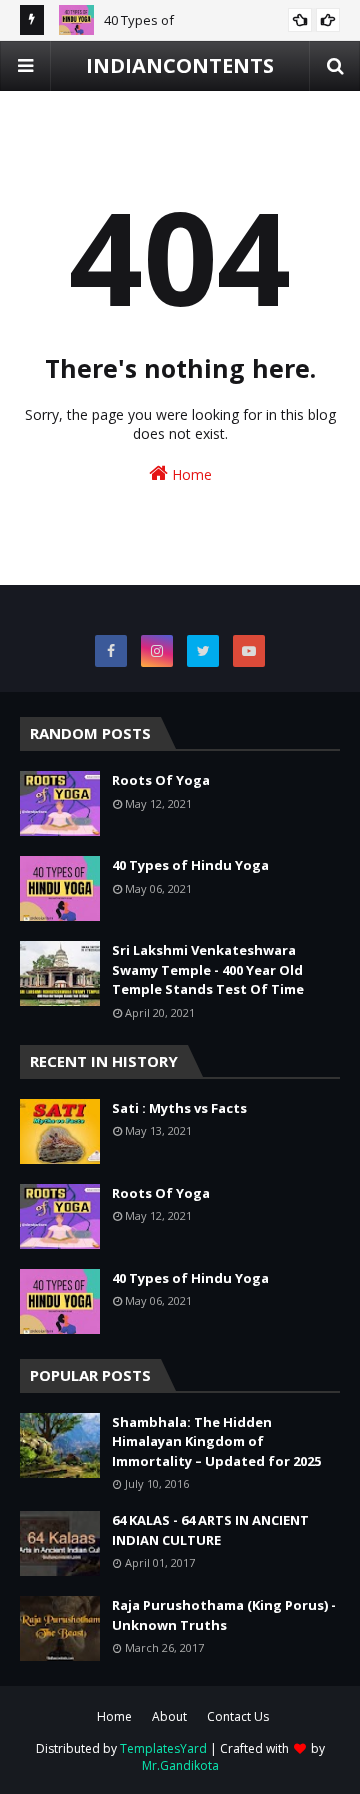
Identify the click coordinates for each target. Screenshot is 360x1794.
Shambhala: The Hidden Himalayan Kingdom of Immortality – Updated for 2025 (216, 1441)
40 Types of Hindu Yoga (190, 865)
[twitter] (203, 651)
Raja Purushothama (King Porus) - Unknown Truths (224, 1615)
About (169, 1716)
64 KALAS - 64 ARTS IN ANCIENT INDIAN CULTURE (210, 1530)
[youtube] (249, 651)
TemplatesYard (163, 1748)
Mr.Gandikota (180, 1765)
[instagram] (157, 651)
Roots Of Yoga (161, 780)
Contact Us (238, 1716)
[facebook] (111, 651)
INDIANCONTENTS (180, 65)
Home (190, 474)
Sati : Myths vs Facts (179, 1108)
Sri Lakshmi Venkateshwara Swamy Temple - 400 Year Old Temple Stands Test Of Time (208, 969)
